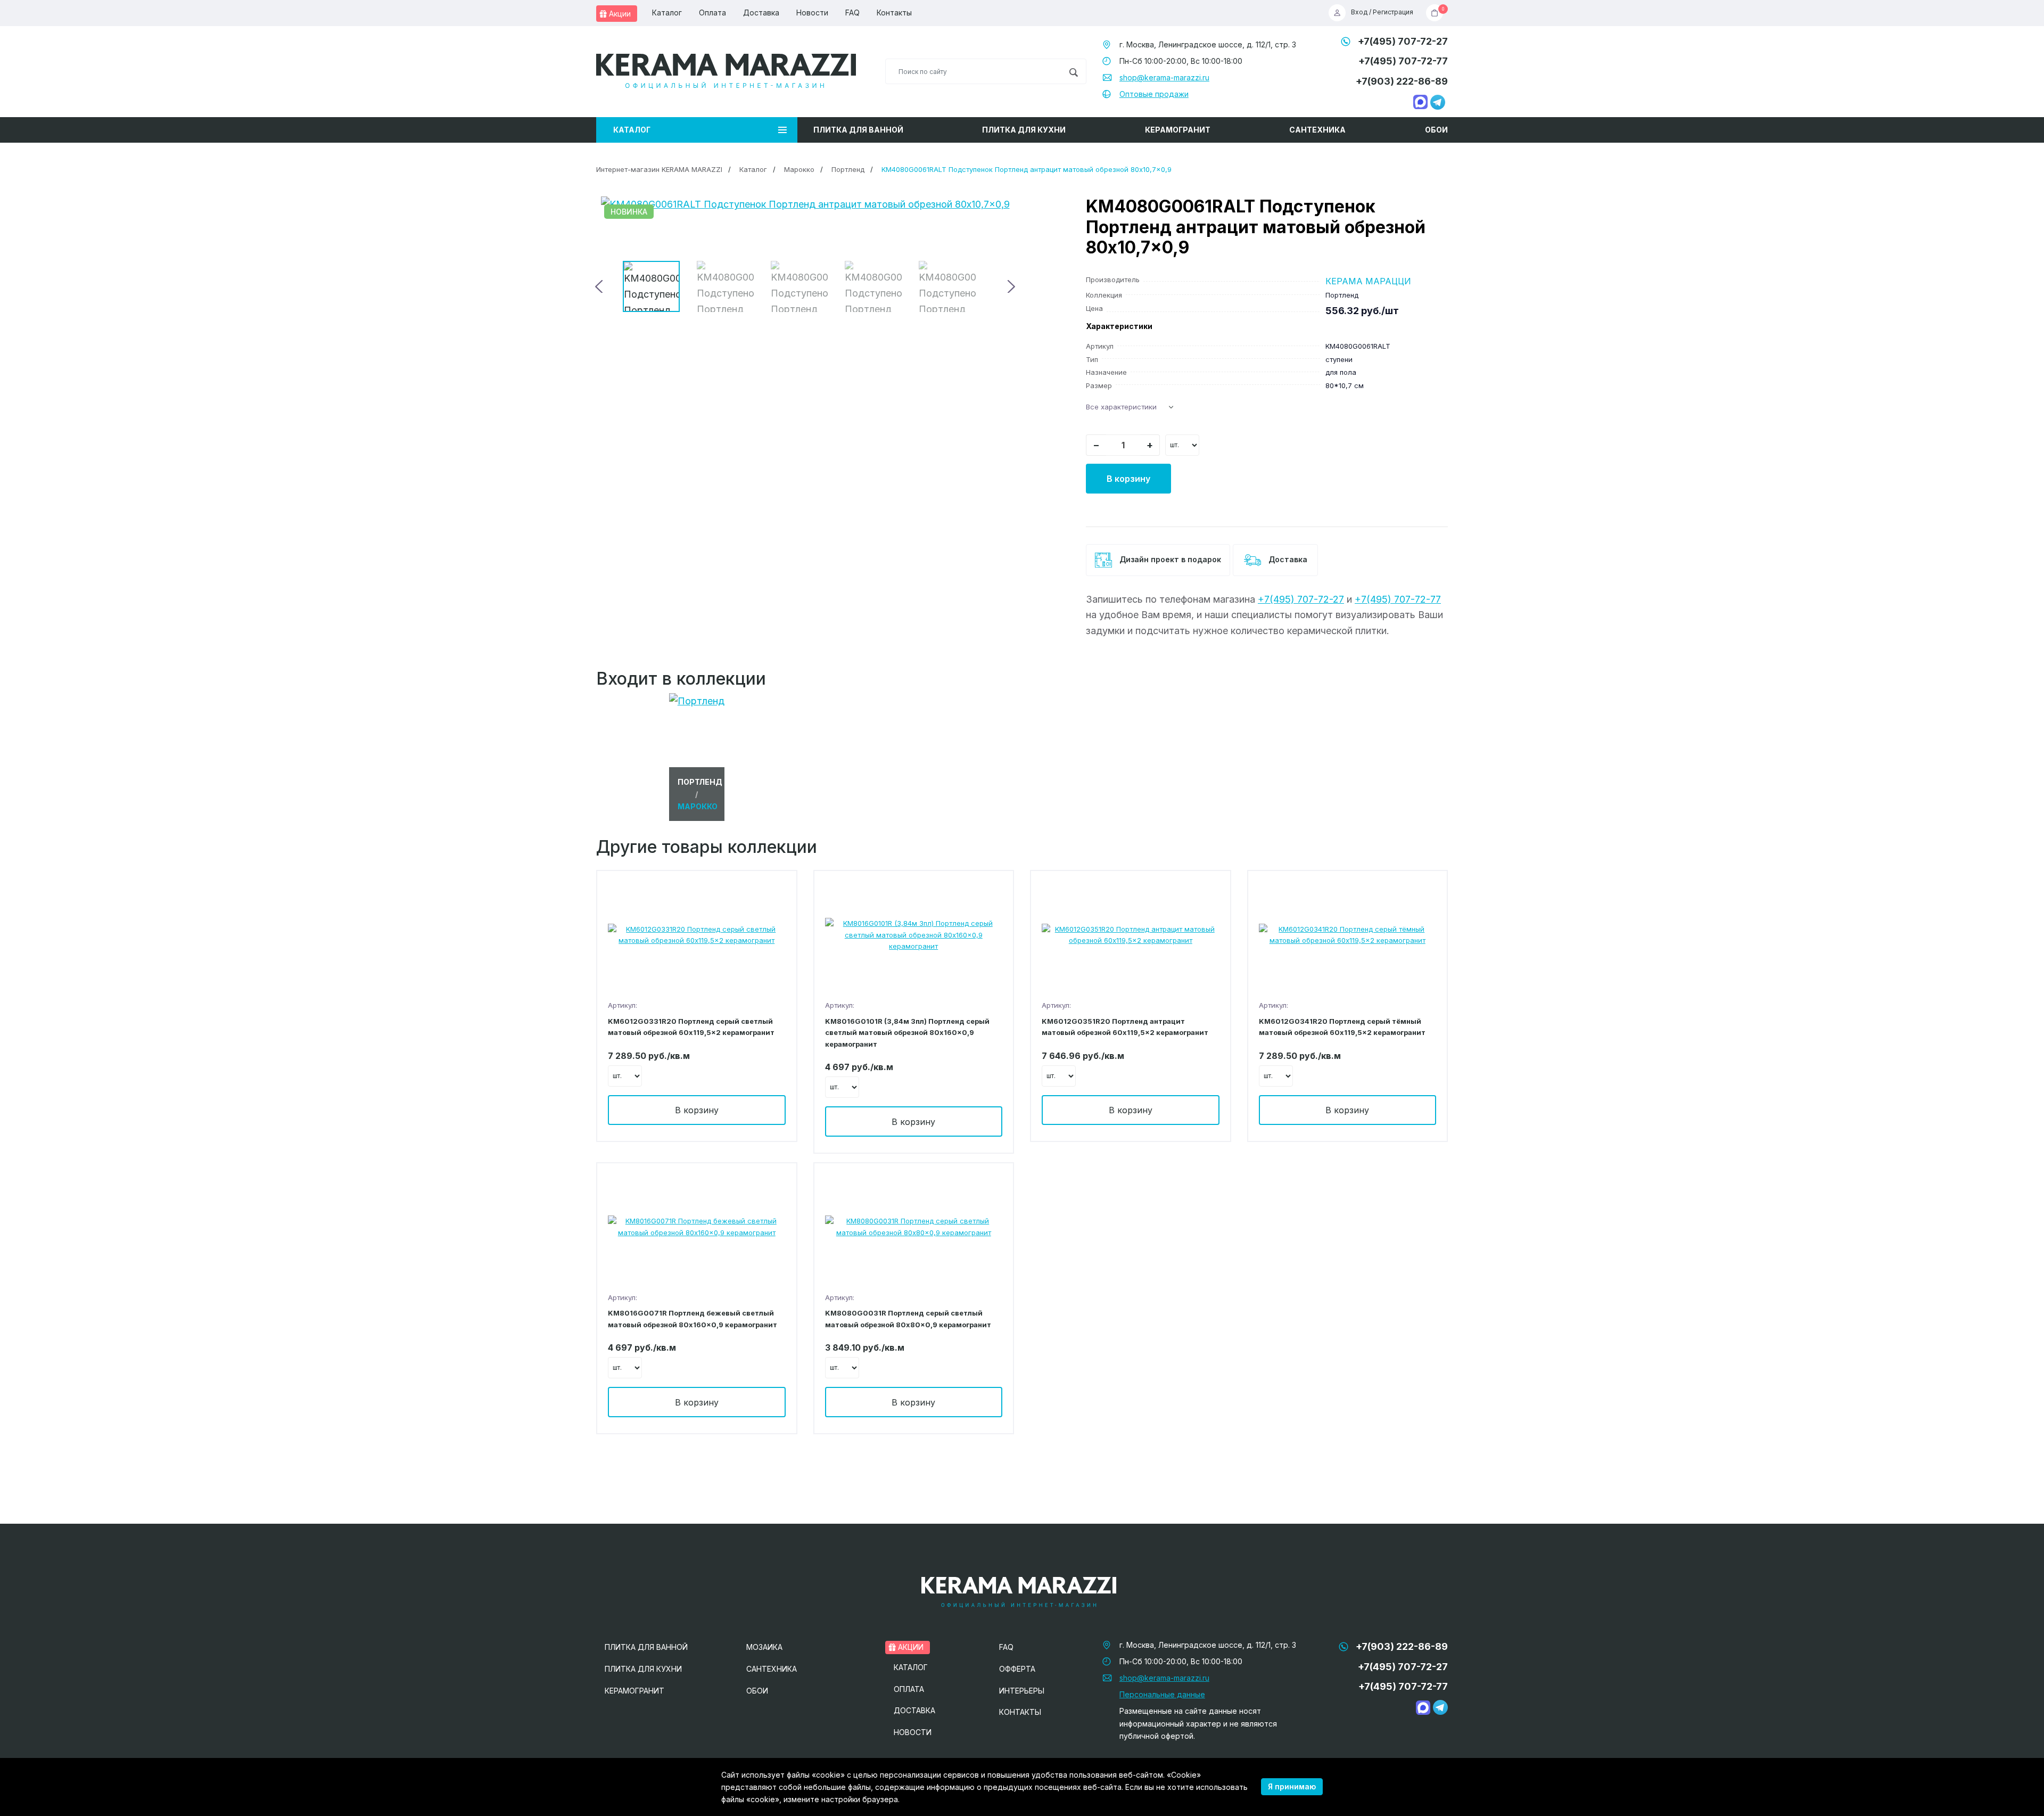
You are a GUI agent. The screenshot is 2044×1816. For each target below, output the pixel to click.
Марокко (799, 169)
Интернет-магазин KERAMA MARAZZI (659, 169)
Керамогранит (1178, 130)
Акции (619, 14)
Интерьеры (1022, 1691)
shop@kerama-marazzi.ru (1164, 77)
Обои (1436, 130)
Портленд (848, 169)
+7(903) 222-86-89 (1402, 81)
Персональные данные (1162, 1694)
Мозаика (764, 1647)
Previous (600, 286)
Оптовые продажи (1154, 94)
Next (1010, 286)
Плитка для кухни (1024, 130)
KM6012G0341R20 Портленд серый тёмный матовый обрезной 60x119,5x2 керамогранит (1342, 1027)
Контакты (894, 13)
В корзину (1128, 479)
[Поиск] (1073, 71)
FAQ (852, 13)
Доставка (761, 13)
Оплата (712, 13)
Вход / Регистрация (1382, 13)
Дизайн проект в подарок (1169, 559)
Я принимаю (1292, 1786)
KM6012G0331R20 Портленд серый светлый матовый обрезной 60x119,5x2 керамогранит (691, 1027)
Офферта (1017, 1669)
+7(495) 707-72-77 (1403, 61)
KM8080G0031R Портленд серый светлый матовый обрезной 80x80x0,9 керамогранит (908, 1318)
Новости (812, 13)
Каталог (667, 13)
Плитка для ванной (858, 130)
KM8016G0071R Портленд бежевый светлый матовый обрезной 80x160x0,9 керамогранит (693, 1318)
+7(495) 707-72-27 (1403, 41)
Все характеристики (1121, 407)
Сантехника (1317, 130)
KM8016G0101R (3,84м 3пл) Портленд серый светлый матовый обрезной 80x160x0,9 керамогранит (907, 1033)
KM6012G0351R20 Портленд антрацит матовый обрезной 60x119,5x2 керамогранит (1125, 1027)
